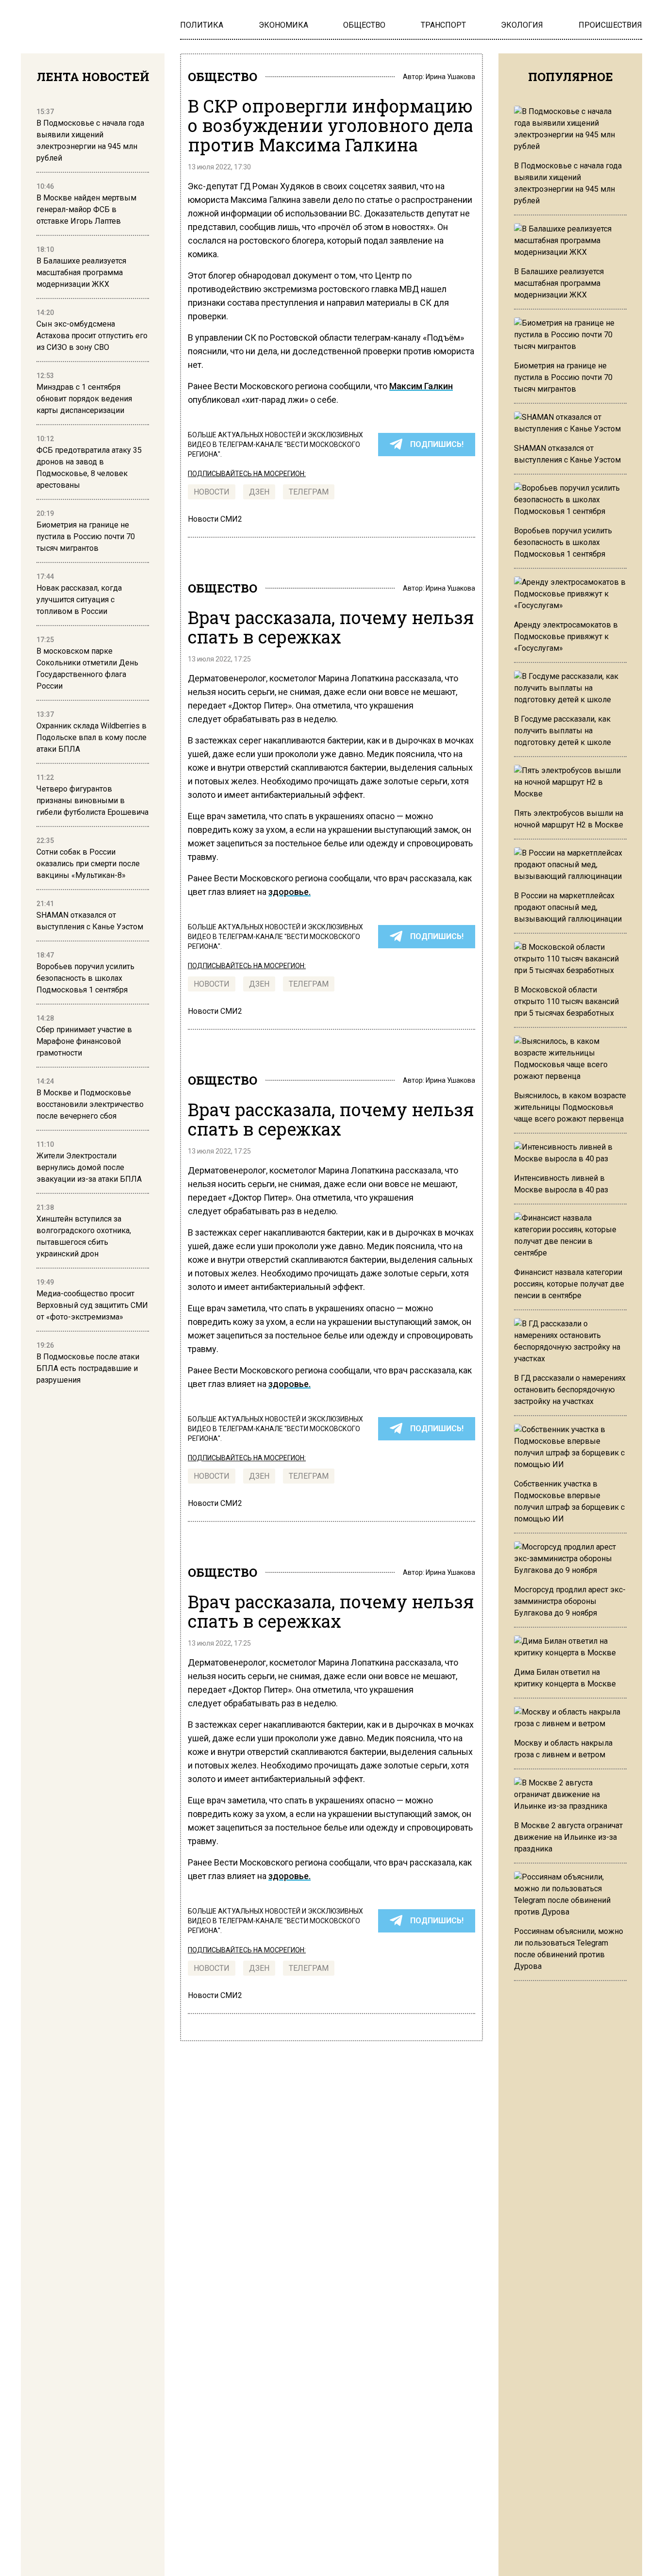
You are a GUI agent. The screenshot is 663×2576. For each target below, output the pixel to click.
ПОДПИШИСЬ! (437, 444)
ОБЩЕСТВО (223, 77)
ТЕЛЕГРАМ (309, 492)
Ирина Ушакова (450, 77)
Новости (212, 492)
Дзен (259, 492)
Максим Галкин (421, 386)
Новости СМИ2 (215, 519)
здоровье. (290, 892)
